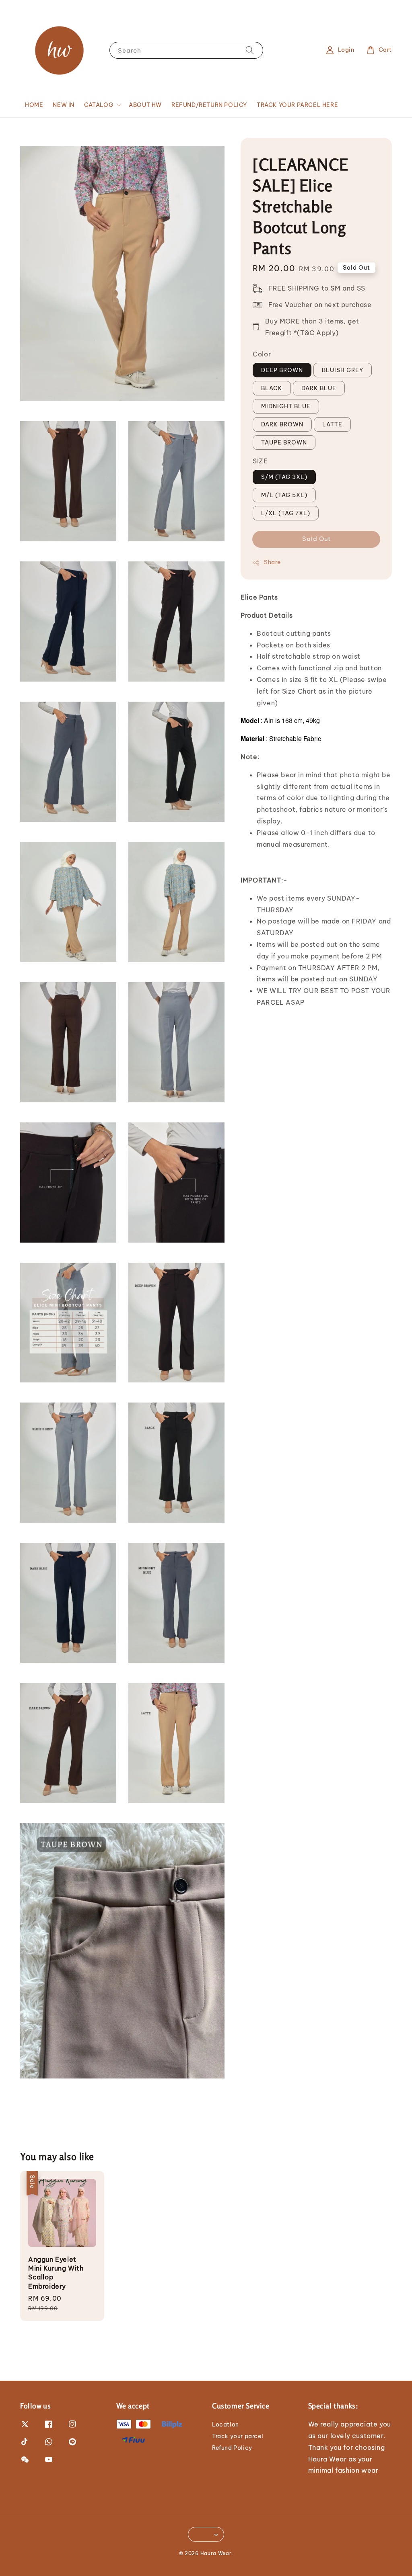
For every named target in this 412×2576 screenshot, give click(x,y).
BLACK (272, 388)
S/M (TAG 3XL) (284, 477)
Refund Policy (232, 2448)
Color (262, 354)
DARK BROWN (282, 424)
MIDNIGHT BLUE (286, 406)
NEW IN (64, 105)
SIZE (260, 461)
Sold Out (316, 539)
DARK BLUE (319, 388)
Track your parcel (238, 2436)
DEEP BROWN (282, 370)
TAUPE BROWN (284, 442)
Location (226, 2424)
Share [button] (272, 562)
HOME (34, 105)
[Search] (250, 50)
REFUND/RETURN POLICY (209, 105)
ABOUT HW (145, 105)
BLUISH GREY (343, 370)
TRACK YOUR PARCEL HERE (297, 105)
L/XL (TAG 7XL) (286, 513)
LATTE (332, 424)
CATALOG (99, 105)
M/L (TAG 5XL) (284, 495)
